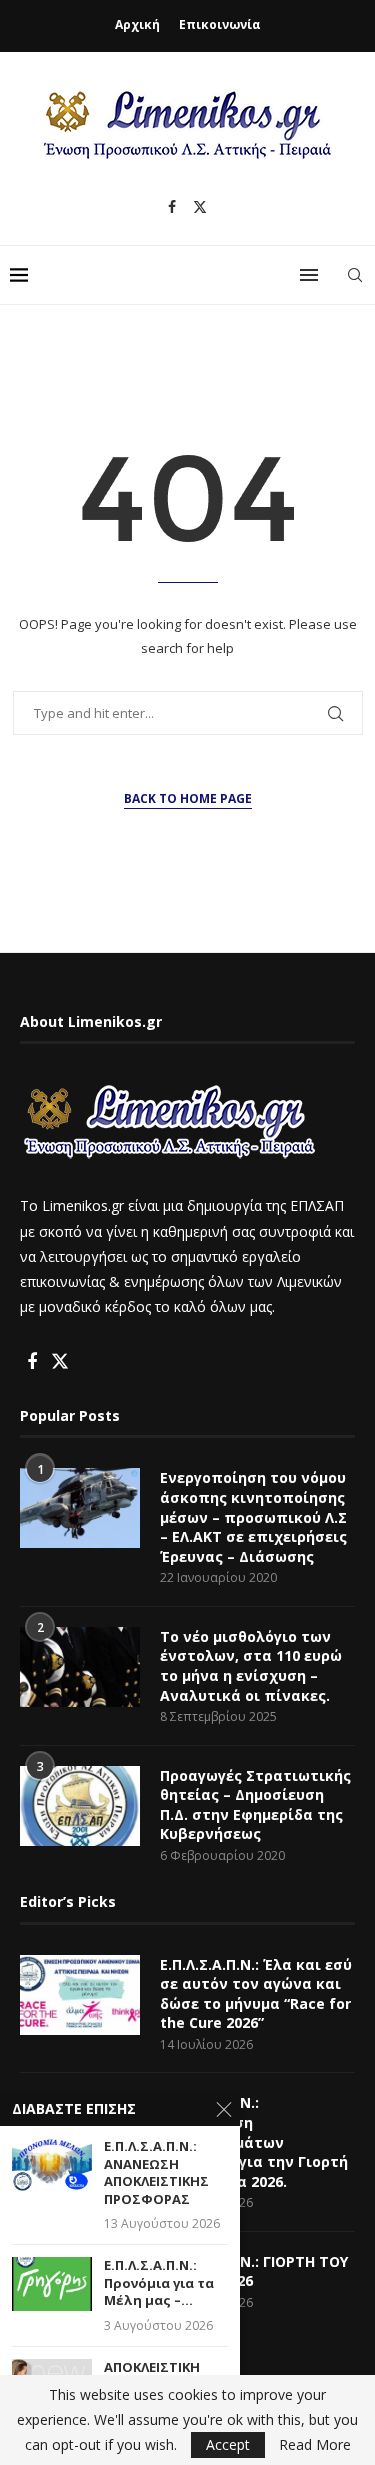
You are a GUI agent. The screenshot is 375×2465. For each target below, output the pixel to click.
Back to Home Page (188, 798)
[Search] (355, 275)
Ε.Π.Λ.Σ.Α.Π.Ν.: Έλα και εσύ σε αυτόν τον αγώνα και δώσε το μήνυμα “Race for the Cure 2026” (256, 1994)
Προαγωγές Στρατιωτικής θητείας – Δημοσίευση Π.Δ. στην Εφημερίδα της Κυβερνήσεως (255, 1805)
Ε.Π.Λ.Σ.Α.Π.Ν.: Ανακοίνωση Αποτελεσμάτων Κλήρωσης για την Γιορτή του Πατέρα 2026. (254, 2141)
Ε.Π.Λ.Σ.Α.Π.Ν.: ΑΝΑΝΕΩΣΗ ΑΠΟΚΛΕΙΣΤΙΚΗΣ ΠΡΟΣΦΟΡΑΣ (156, 2173)
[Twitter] (200, 207)
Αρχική (137, 24)
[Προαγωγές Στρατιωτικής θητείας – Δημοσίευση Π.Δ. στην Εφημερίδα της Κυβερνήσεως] (80, 1806)
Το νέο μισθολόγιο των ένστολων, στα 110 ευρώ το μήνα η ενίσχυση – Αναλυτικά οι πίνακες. (251, 1666)
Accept (228, 2444)
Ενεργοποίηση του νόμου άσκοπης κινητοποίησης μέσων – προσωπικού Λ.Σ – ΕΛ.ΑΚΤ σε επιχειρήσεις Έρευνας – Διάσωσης (253, 1516)
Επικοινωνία (220, 24)
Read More (315, 2445)
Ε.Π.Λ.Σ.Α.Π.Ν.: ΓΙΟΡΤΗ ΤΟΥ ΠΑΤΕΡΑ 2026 (254, 2271)
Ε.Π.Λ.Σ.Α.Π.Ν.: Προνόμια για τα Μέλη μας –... (159, 2283)
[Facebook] (172, 207)
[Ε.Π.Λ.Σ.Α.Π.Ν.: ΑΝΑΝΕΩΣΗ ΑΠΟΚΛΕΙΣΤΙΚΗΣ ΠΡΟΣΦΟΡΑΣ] (52, 2164)
